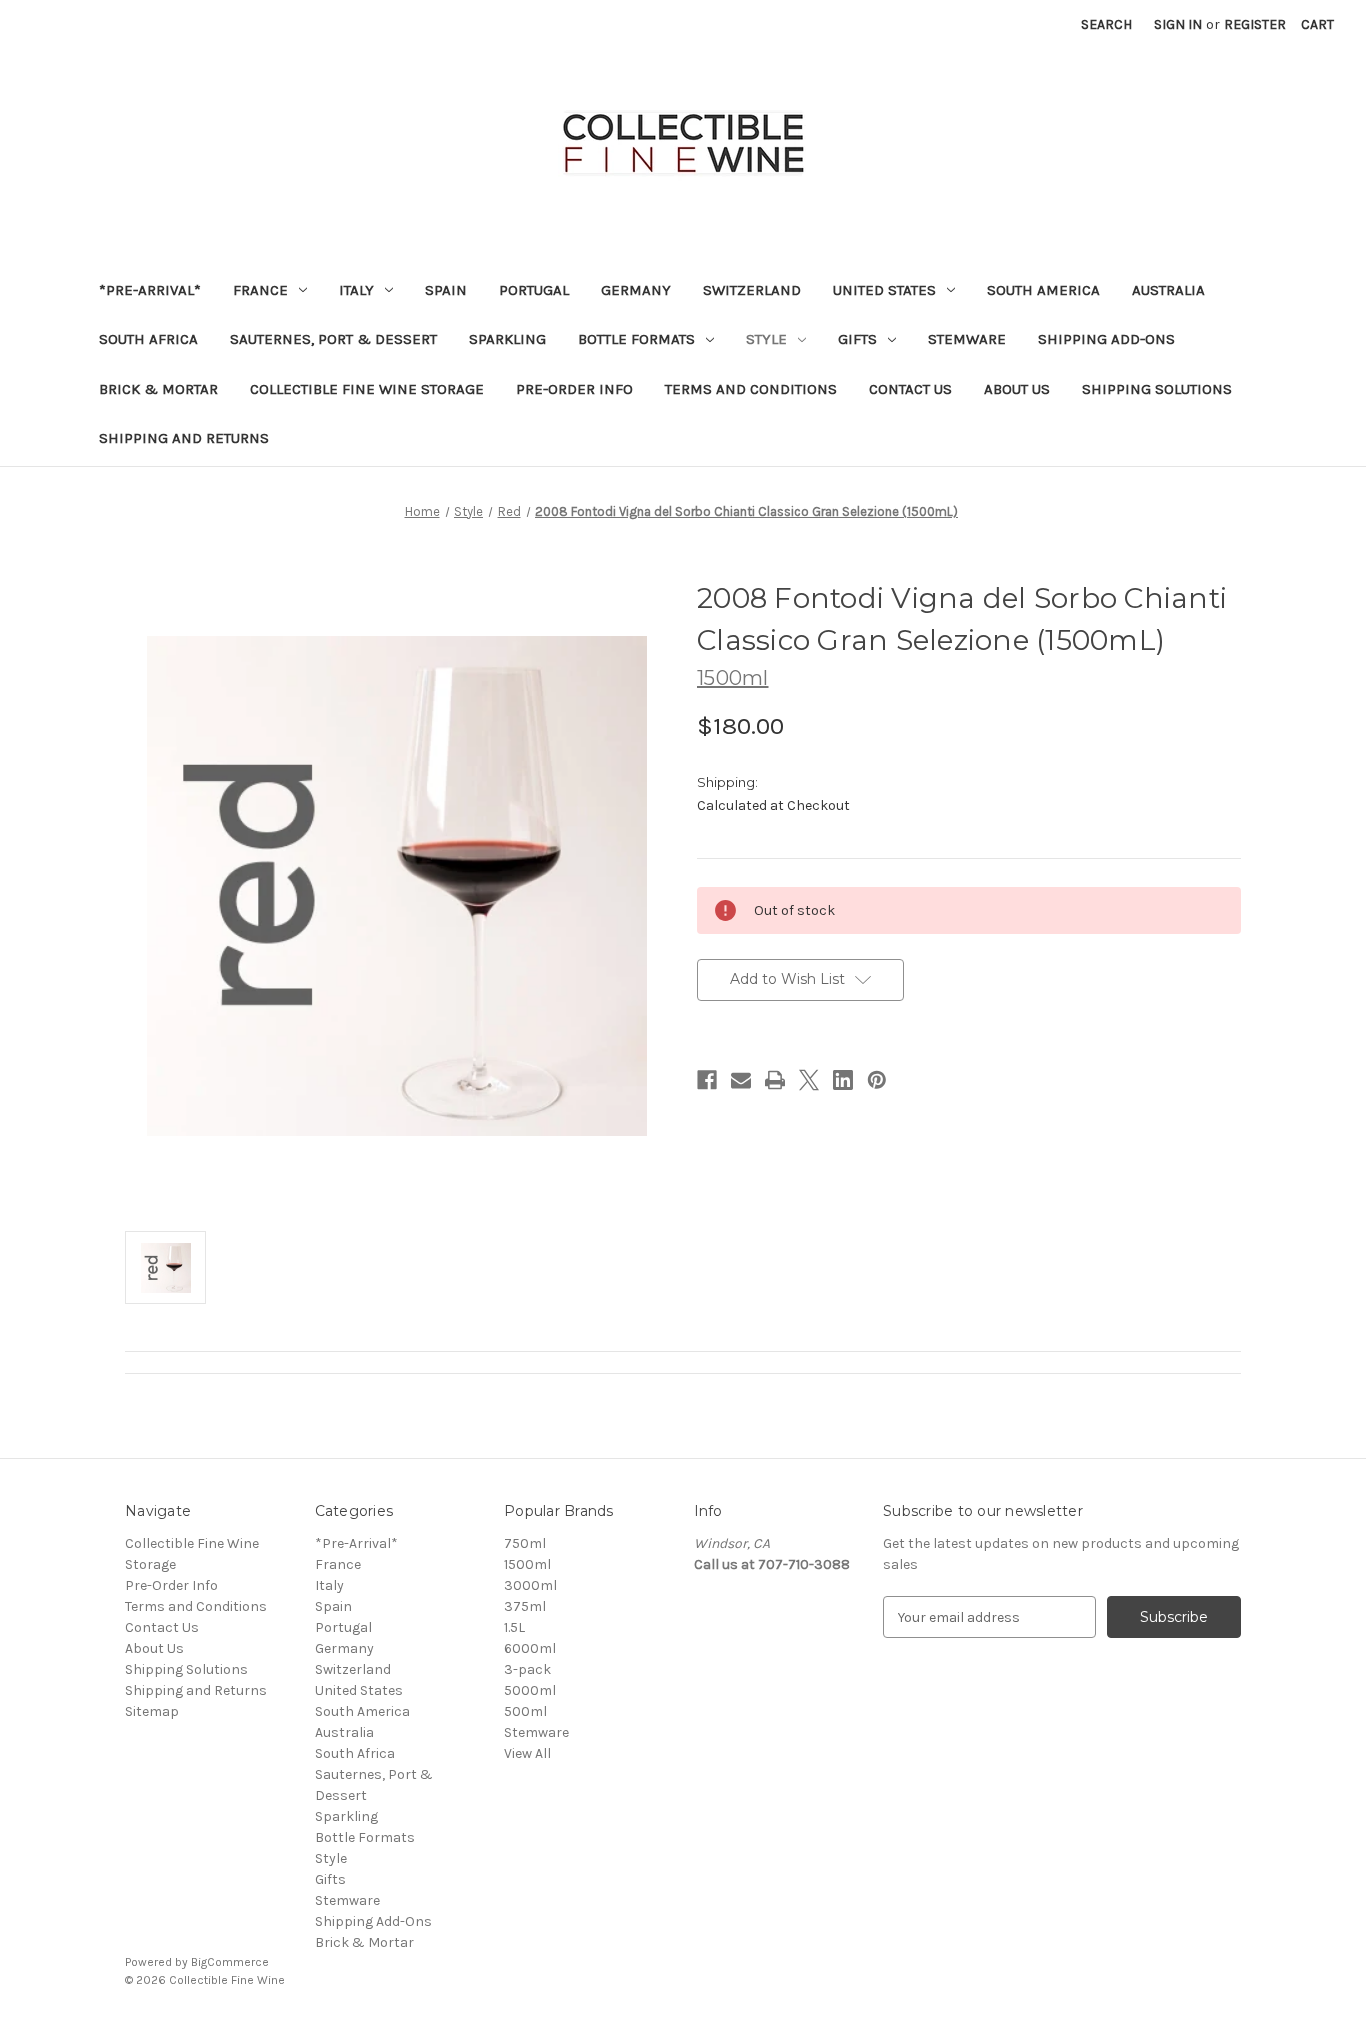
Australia (1168, 290)
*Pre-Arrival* (150, 290)
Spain (446, 290)
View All (527, 1753)
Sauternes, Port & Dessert (333, 339)
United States (884, 290)
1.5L (514, 1627)
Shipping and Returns (184, 438)
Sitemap (152, 1711)
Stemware (967, 339)
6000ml (530, 1648)
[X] (809, 1080)
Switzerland (752, 290)
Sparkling (507, 339)
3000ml (530, 1585)
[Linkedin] (843, 1080)
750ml (525, 1543)
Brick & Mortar (158, 389)
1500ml (527, 1564)
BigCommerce (230, 1962)
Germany (636, 290)
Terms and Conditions (751, 389)
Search (1106, 24)
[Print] (775, 1080)
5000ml (530, 1690)
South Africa (148, 339)
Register (1255, 24)
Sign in (1178, 24)
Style (766, 339)
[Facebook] (707, 1080)
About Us (1017, 389)
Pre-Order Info (574, 389)
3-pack (527, 1669)
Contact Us (910, 389)
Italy (356, 290)
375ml (525, 1606)
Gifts (857, 339)
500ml (525, 1711)
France (260, 290)
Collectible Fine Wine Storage (367, 389)
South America (1043, 290)
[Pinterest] (877, 1080)
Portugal (534, 290)
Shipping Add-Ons (1106, 339)
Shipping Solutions (1157, 389)
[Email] (741, 1080)
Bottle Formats (636, 339)
